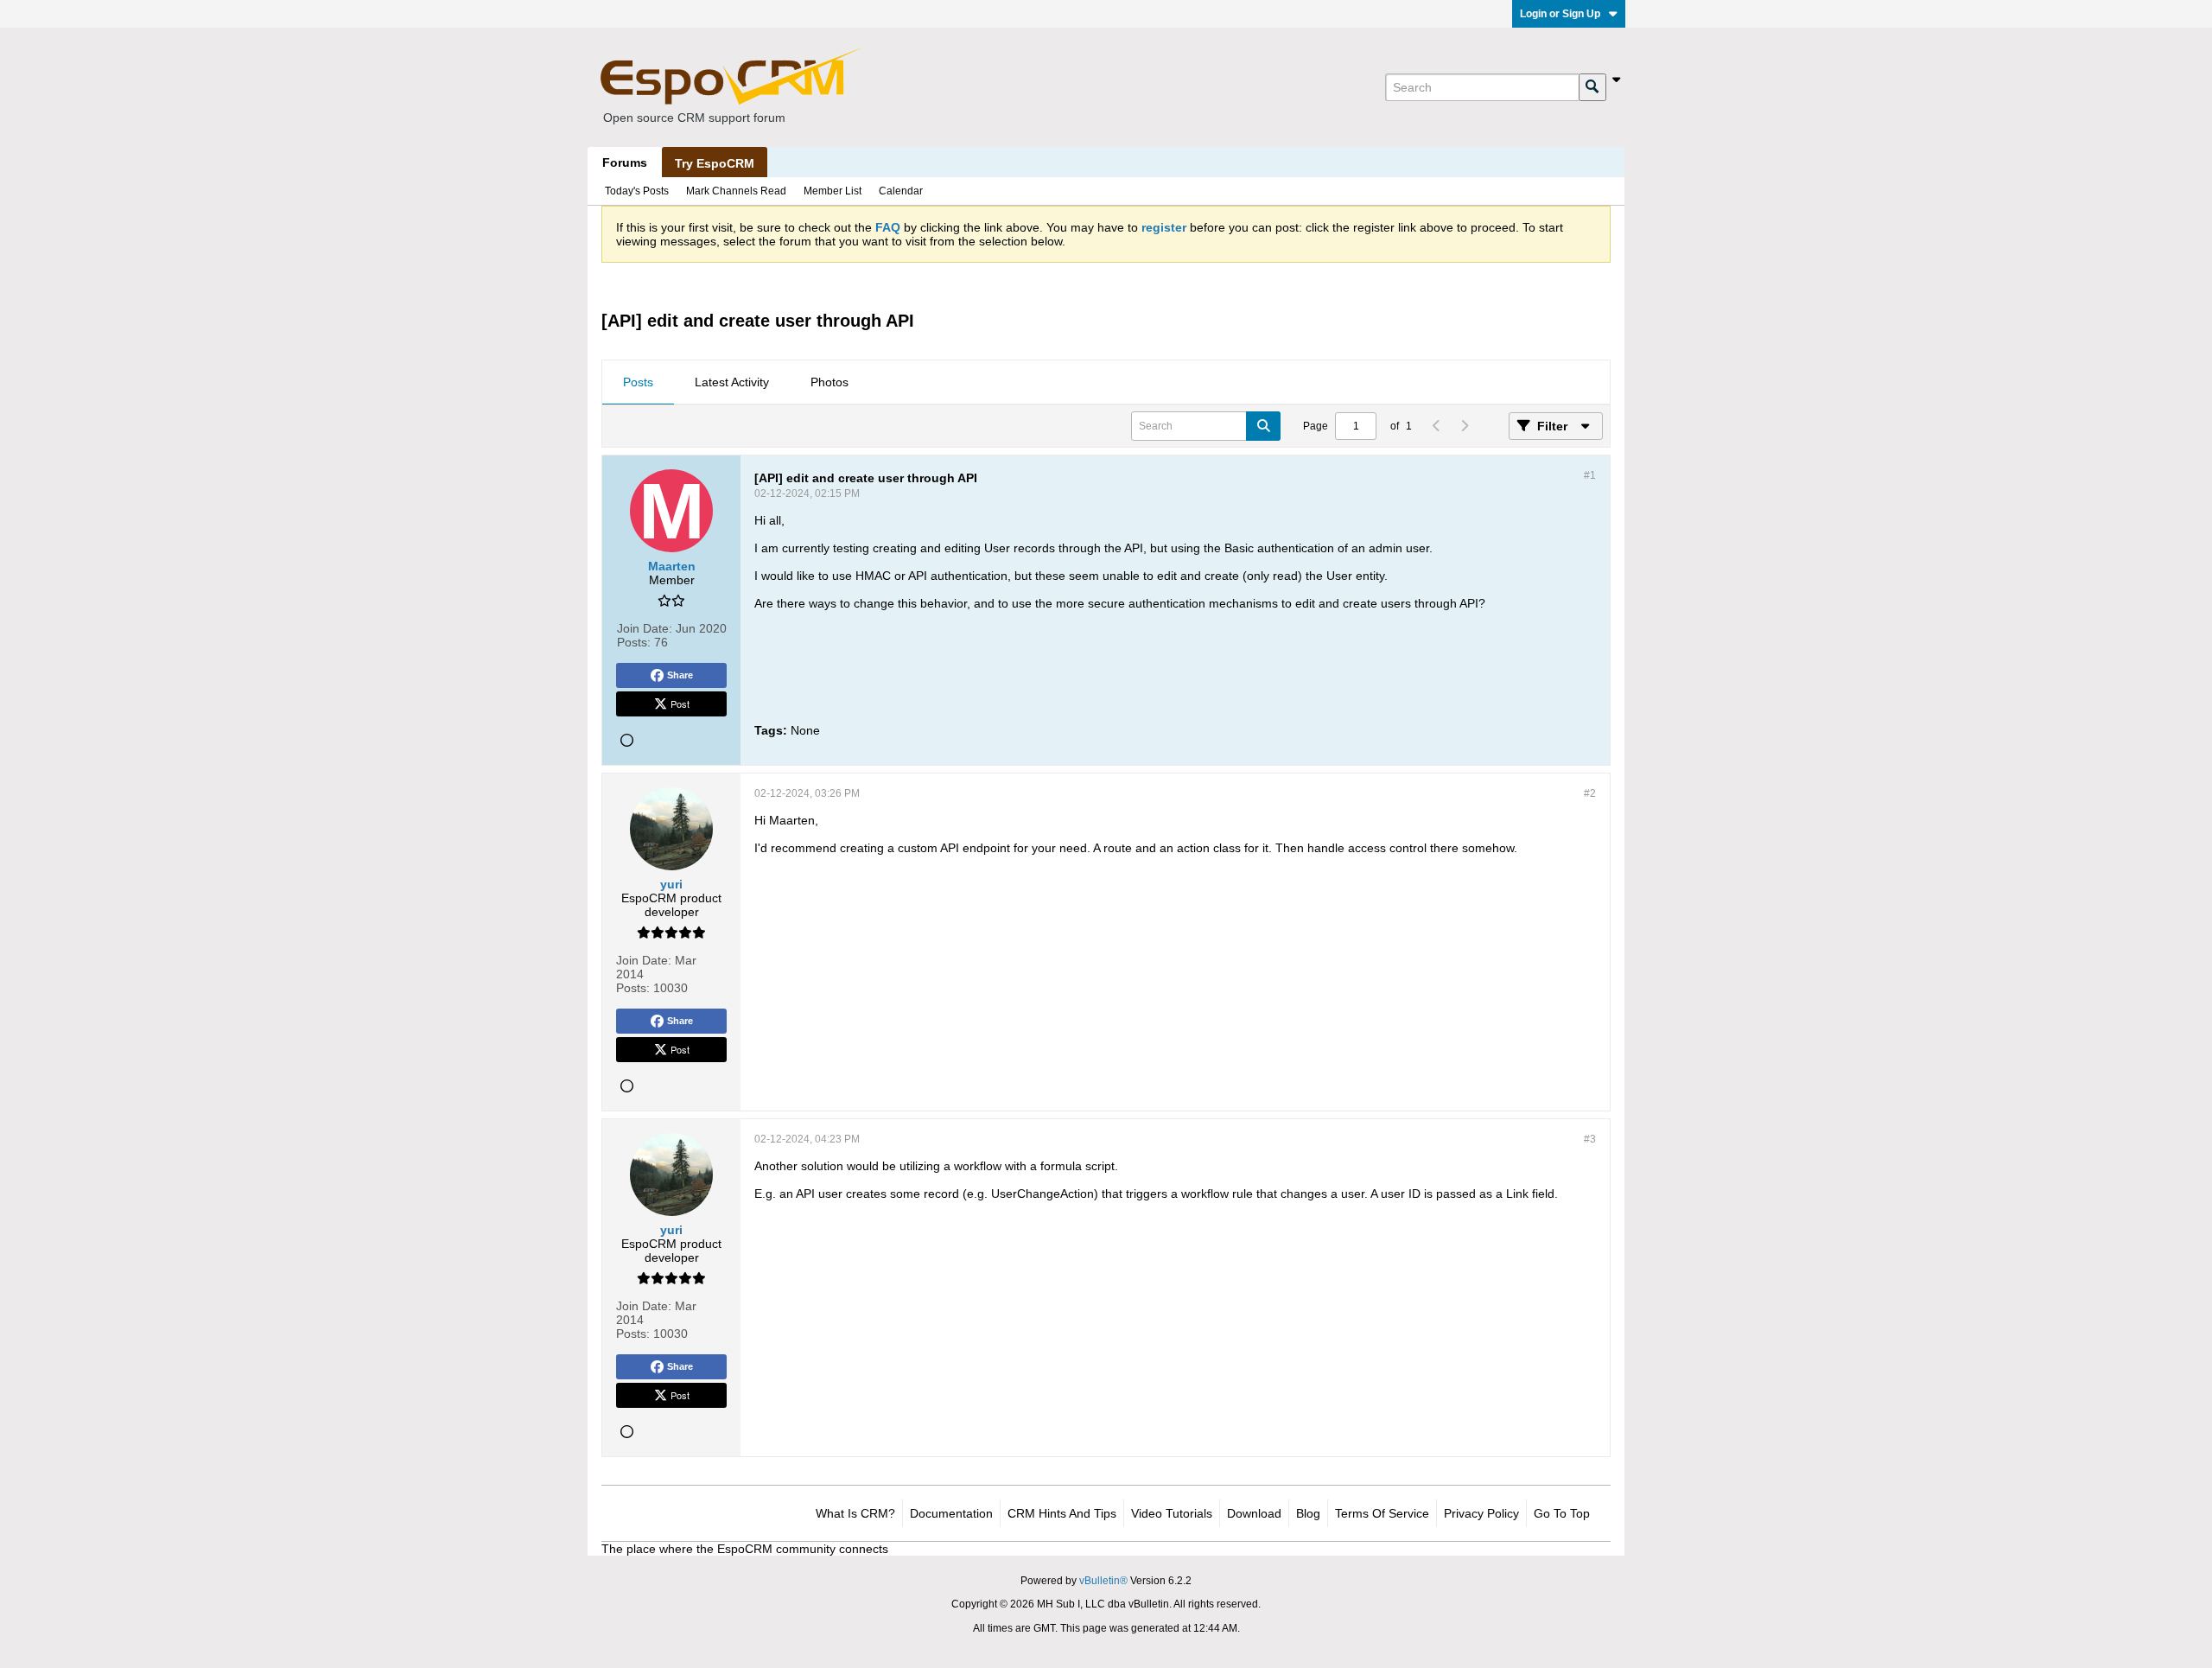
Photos (829, 382)
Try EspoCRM (715, 163)
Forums (625, 162)
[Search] (1592, 87)
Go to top (1562, 1513)
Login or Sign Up (1560, 14)
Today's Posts (637, 191)
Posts (638, 382)
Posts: (634, 642)
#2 (1590, 793)
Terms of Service (1382, 1513)
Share (680, 675)
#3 (1590, 1139)
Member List (833, 191)
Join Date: (645, 628)
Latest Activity (732, 382)
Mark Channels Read (736, 191)
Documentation (951, 1513)
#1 (1590, 475)
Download (1254, 1513)
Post (680, 703)
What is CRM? (855, 1513)
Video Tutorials (1172, 1513)
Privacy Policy (1481, 1513)
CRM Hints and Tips (1062, 1513)
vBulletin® (1103, 1581)
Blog (1308, 1513)
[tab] (638, 383)
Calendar (901, 191)
